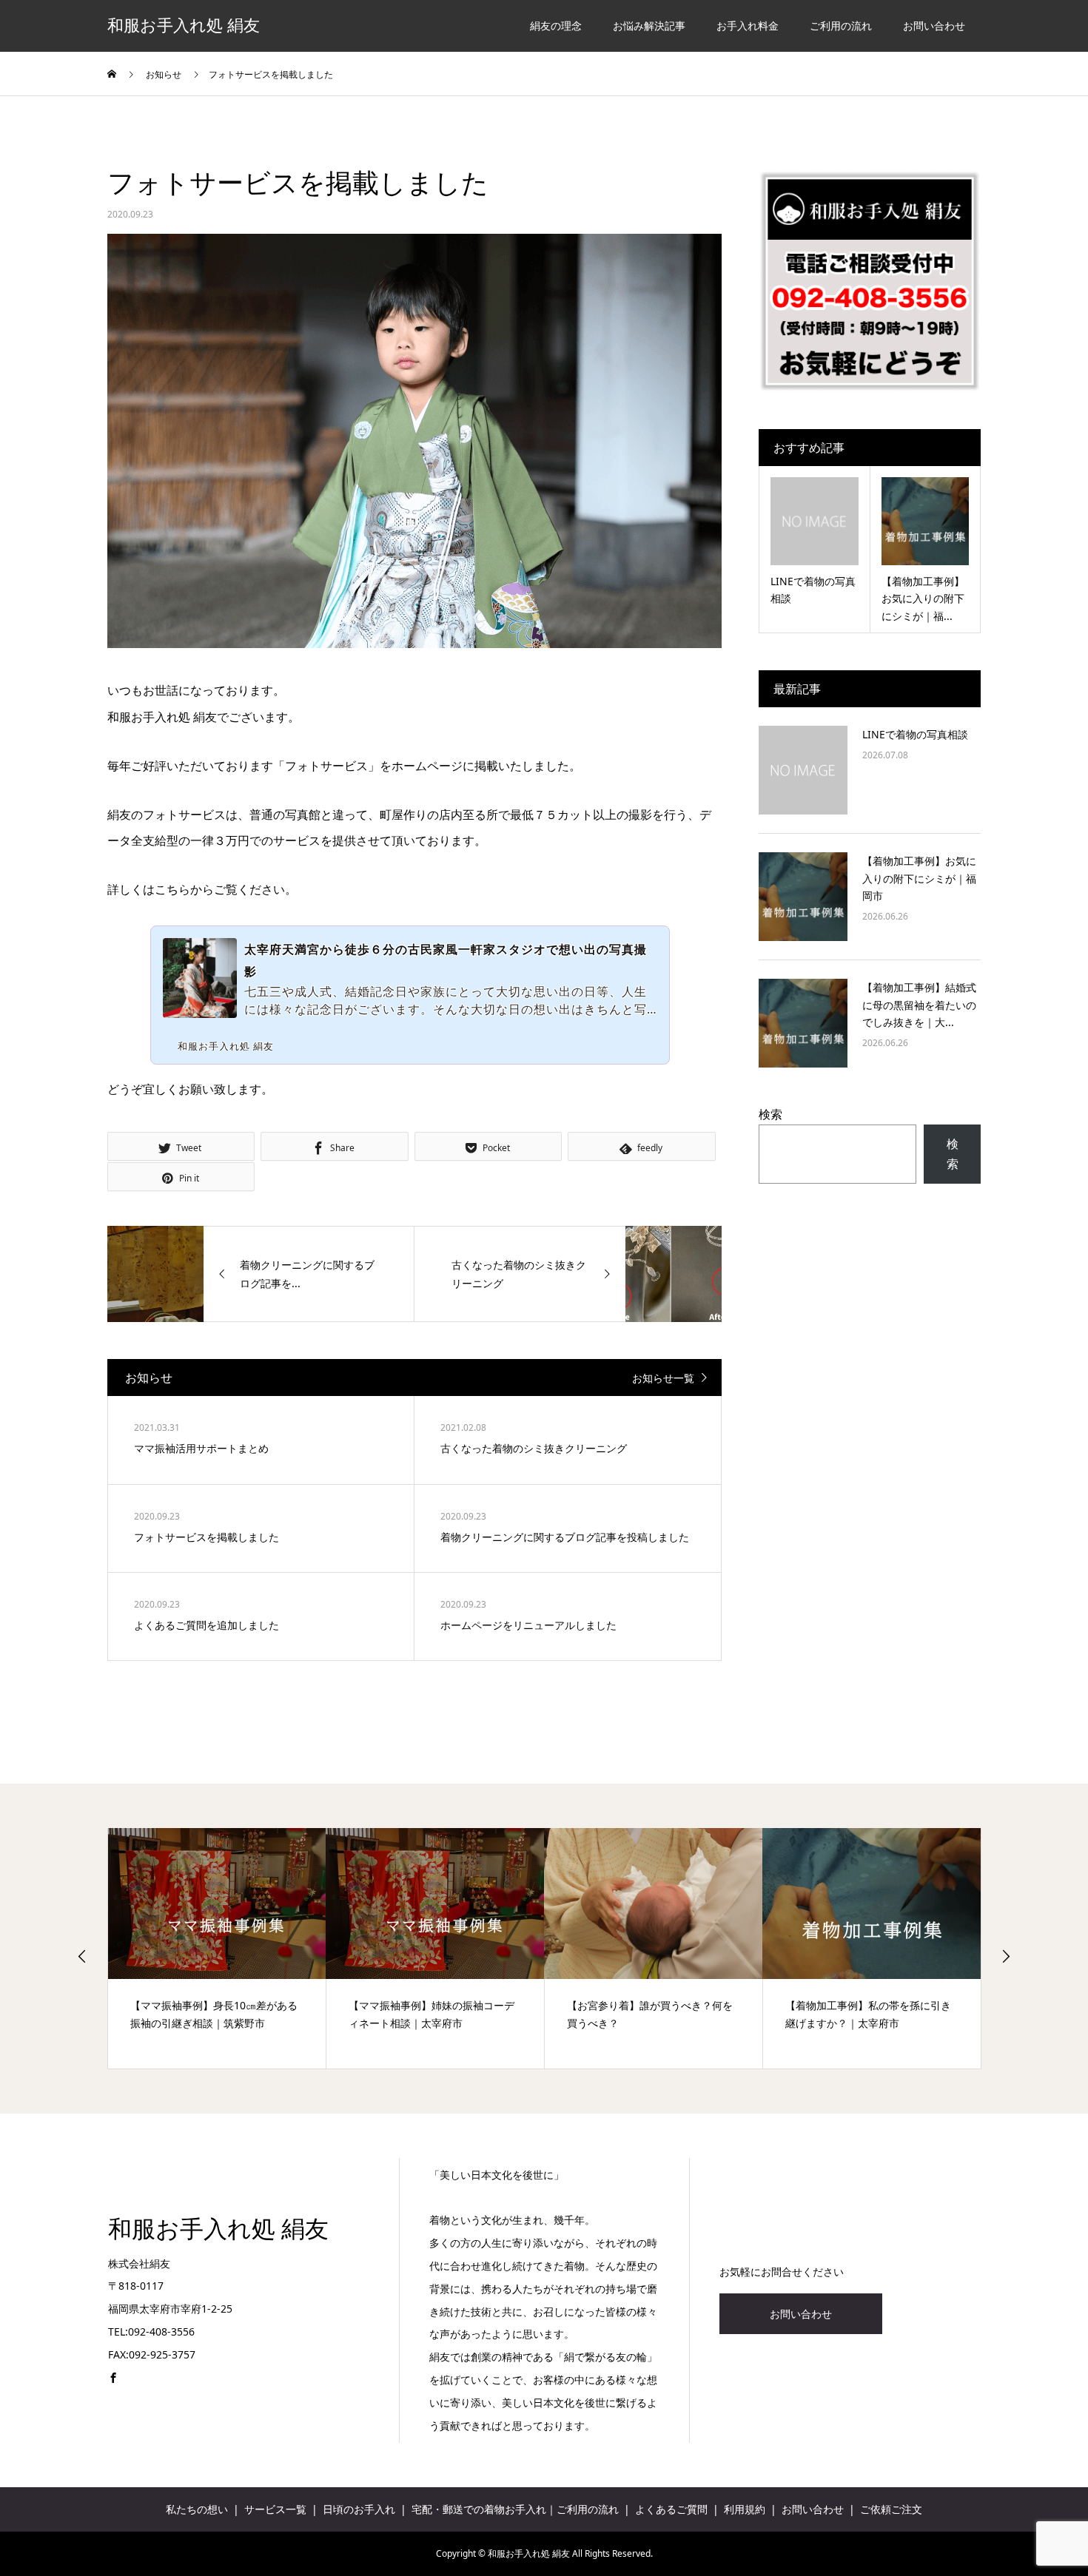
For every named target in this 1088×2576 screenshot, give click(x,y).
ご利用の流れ (841, 26)
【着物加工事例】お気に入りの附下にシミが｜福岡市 (919, 879)
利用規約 (745, 2509)
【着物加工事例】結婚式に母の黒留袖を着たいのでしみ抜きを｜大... (919, 1005)
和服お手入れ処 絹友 (184, 26)
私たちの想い (197, 2509)
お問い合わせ (934, 26)
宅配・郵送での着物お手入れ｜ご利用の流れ (515, 2509)
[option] (227, 1948)
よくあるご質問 (671, 2509)
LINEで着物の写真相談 (915, 734)
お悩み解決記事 (649, 26)
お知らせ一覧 (663, 1378)
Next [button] (1006, 1956)
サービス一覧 (275, 2509)
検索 (770, 1114)
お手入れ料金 (748, 26)
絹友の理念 (556, 26)
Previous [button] (82, 1956)
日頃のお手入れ (359, 2509)
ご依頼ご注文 (891, 2509)
